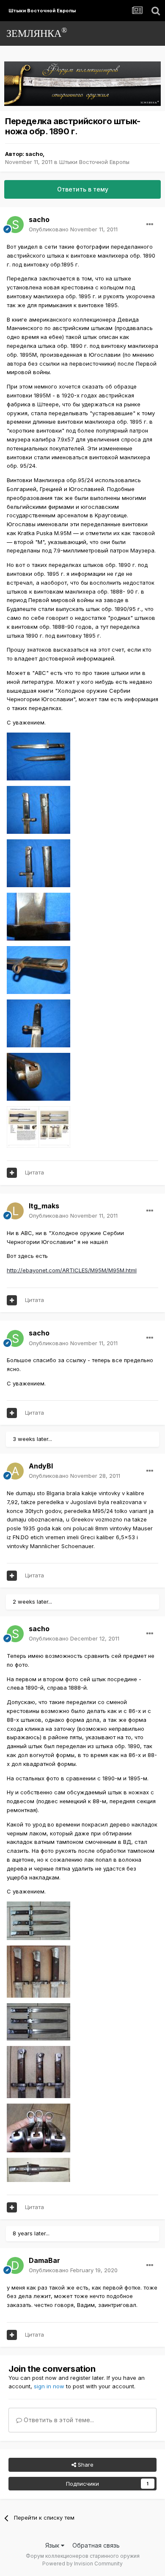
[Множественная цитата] (12, 1173)
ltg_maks (44, 1206)
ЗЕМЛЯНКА (37, 32)
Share (85, 2465)
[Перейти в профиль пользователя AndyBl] (15, 1471)
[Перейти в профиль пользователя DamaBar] (15, 2265)
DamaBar (44, 2260)
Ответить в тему (83, 189)
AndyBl (41, 1466)
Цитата (34, 1172)
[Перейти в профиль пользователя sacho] (15, 225)
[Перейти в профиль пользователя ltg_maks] (15, 1211)
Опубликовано (73, 229)
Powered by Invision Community (82, 2564)
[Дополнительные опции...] (150, 225)
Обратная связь (96, 2545)
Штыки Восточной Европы (94, 162)
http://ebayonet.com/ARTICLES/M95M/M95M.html (72, 1270)
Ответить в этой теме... (58, 2420)
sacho (34, 154)
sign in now (49, 2386)
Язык (53, 2545)
